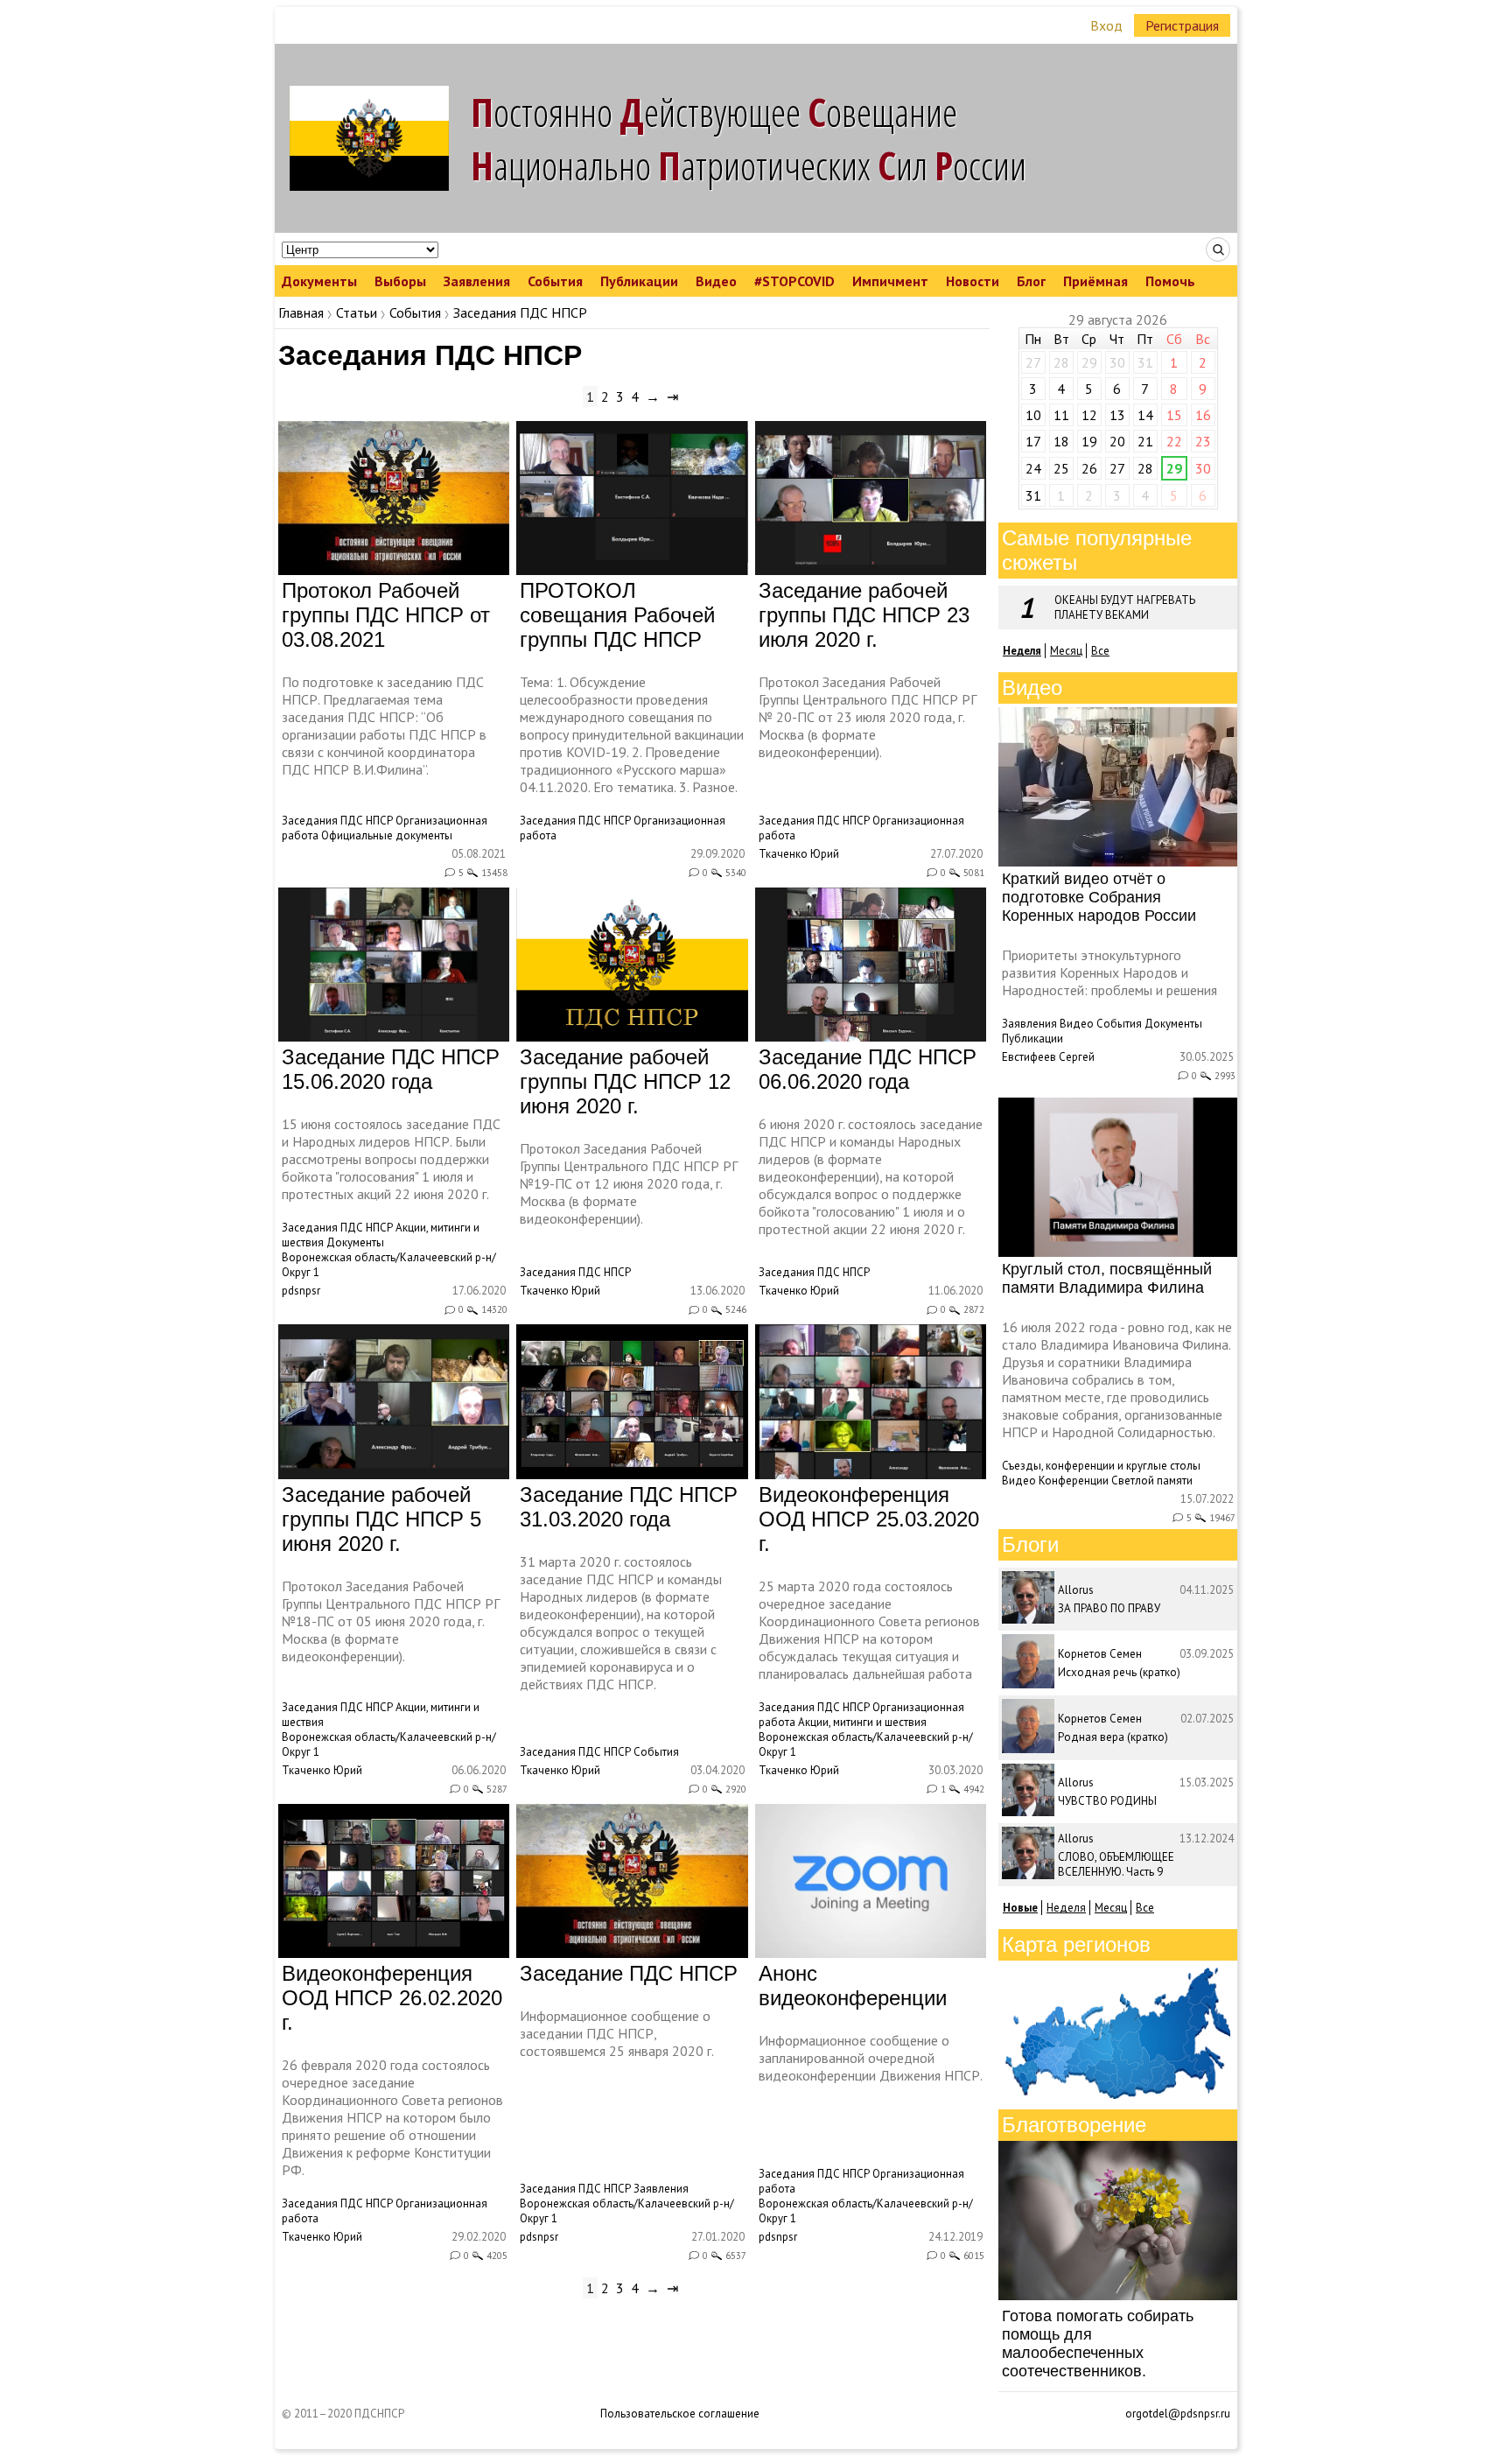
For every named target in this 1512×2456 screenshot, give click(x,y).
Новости (973, 281)
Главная (301, 312)
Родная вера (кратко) (1113, 1737)
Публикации (639, 281)
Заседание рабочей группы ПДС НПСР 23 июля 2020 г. (864, 615)
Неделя (1066, 1908)
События (555, 281)
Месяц (1066, 651)
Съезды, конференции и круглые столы (1101, 1466)
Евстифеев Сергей (1048, 1057)
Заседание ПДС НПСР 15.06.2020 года (391, 1069)
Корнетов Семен (1100, 1654)
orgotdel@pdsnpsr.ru (1178, 2414)
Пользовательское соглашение (680, 2414)
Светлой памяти (1152, 1481)
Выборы (400, 281)
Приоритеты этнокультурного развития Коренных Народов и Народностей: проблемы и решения (1109, 972)
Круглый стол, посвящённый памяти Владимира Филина (1107, 1278)
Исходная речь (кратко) (1119, 1672)
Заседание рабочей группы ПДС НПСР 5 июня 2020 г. (381, 1519)
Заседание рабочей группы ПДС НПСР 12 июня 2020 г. (625, 1081)
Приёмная (1095, 281)
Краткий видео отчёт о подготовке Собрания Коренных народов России (1099, 897)
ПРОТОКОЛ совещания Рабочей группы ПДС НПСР (617, 615)
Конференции (1074, 1481)
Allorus (1076, 1590)
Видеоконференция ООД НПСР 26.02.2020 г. (392, 1998)
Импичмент (890, 281)
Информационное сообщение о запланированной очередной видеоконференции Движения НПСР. (871, 2058)
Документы (319, 281)
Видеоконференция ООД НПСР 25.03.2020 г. (869, 1519)
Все (1100, 651)
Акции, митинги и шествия (862, 1722)
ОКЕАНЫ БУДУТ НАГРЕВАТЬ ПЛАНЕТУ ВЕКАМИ (1125, 607)
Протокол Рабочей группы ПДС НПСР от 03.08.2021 (386, 615)
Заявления (477, 281)
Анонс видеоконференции (853, 1986)
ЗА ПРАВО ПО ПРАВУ (1109, 1608)
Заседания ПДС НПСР (337, 821)
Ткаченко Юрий (799, 854)
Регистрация (1182, 25)
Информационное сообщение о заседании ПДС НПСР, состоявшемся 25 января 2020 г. (617, 2033)
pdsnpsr (301, 1291)
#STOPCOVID (794, 281)
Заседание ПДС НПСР (629, 1973)
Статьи (357, 312)
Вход (1106, 25)
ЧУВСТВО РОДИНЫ (1107, 1801)
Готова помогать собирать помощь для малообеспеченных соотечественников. (1098, 2344)
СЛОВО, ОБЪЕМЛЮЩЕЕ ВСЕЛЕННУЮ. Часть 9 (1116, 1864)
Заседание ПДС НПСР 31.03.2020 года (629, 1507)
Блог (1031, 281)
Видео (716, 281)
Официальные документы (387, 835)
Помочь (1170, 281)
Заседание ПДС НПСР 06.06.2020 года (868, 1069)
